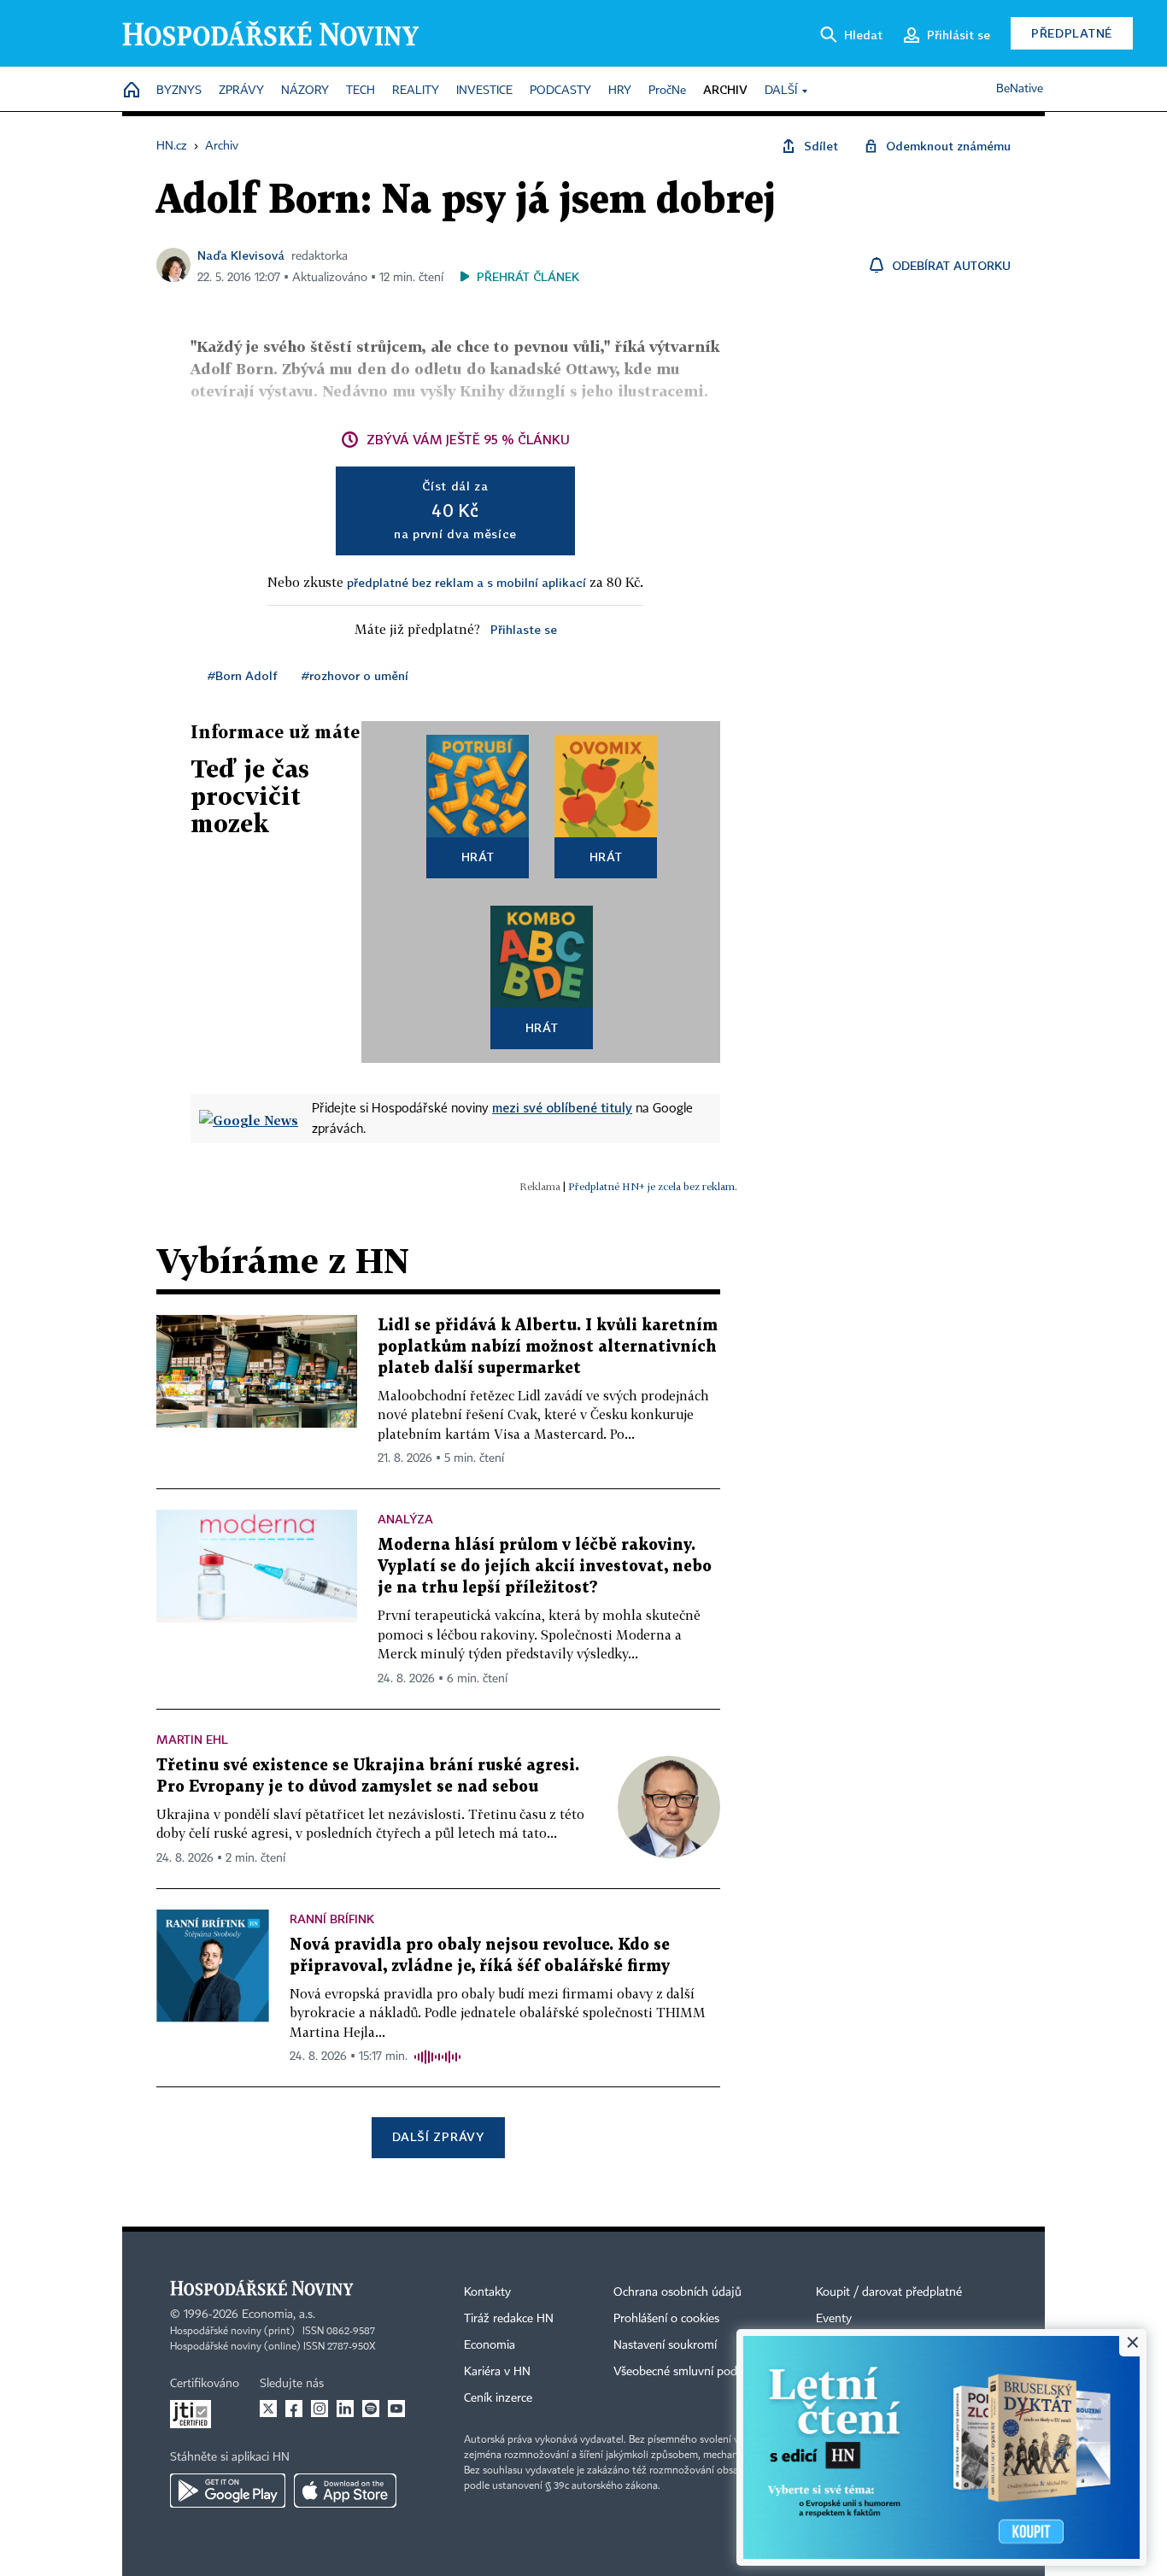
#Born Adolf (243, 675)
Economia (490, 2345)
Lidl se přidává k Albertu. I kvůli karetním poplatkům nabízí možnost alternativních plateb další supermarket (548, 1347)
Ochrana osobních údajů (677, 2292)
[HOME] (132, 91)
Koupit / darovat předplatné (889, 2292)
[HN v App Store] (345, 2491)
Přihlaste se (524, 629)
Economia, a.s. (279, 2315)
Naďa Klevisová (241, 255)
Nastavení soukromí (665, 2345)
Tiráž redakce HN (509, 2319)
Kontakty (487, 2292)
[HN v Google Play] (228, 2491)
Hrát (478, 857)
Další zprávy (438, 2136)
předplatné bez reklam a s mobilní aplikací (466, 582)
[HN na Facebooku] (294, 2409)
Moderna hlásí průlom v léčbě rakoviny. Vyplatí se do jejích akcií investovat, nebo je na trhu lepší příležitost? (545, 1567)
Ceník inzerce (498, 2398)
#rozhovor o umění (355, 675)
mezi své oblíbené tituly (562, 1107)
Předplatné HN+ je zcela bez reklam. (653, 1186)
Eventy (834, 2319)
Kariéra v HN (497, 2372)
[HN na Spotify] (371, 2409)
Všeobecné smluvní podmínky (691, 2372)
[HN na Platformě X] (268, 2409)
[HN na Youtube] (396, 2409)
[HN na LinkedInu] (345, 2409)
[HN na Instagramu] (320, 2409)
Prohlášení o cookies (666, 2319)
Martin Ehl (192, 1739)
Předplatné (1072, 33)
